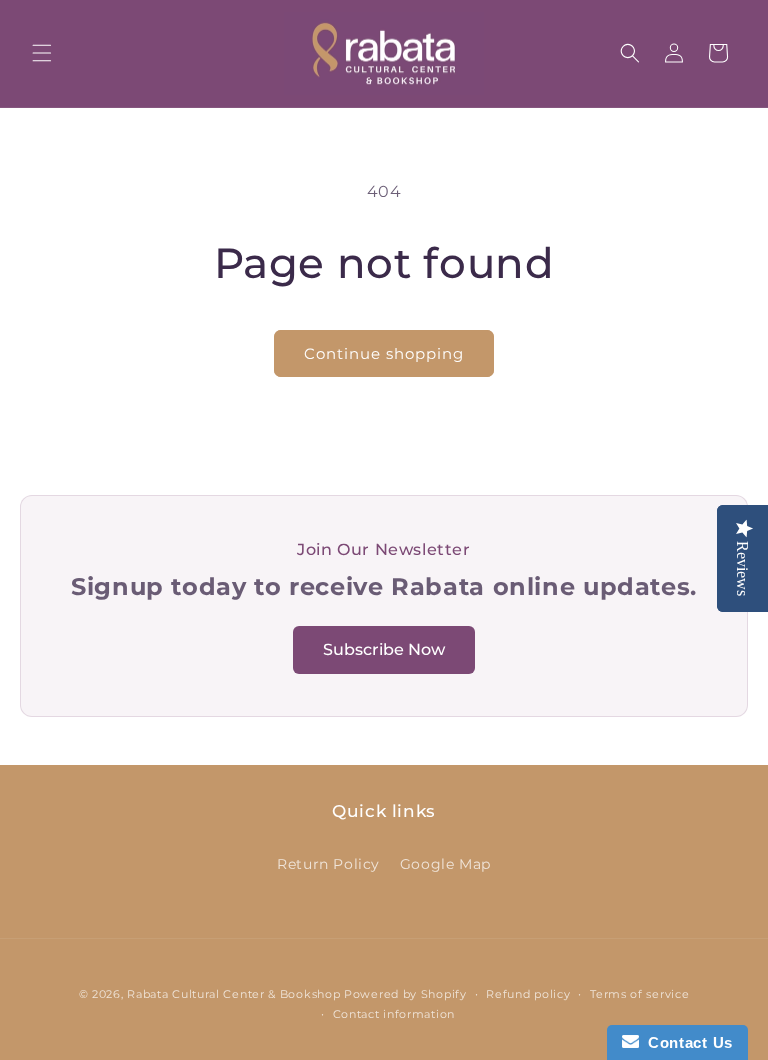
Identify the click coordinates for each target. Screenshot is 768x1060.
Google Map (445, 864)
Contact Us (686, 1042)
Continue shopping (384, 353)
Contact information (394, 1014)
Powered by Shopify (405, 994)
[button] (42, 53)
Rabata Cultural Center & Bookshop (233, 994)
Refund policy (528, 994)
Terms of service (639, 994)
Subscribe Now (384, 649)
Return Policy (328, 864)
